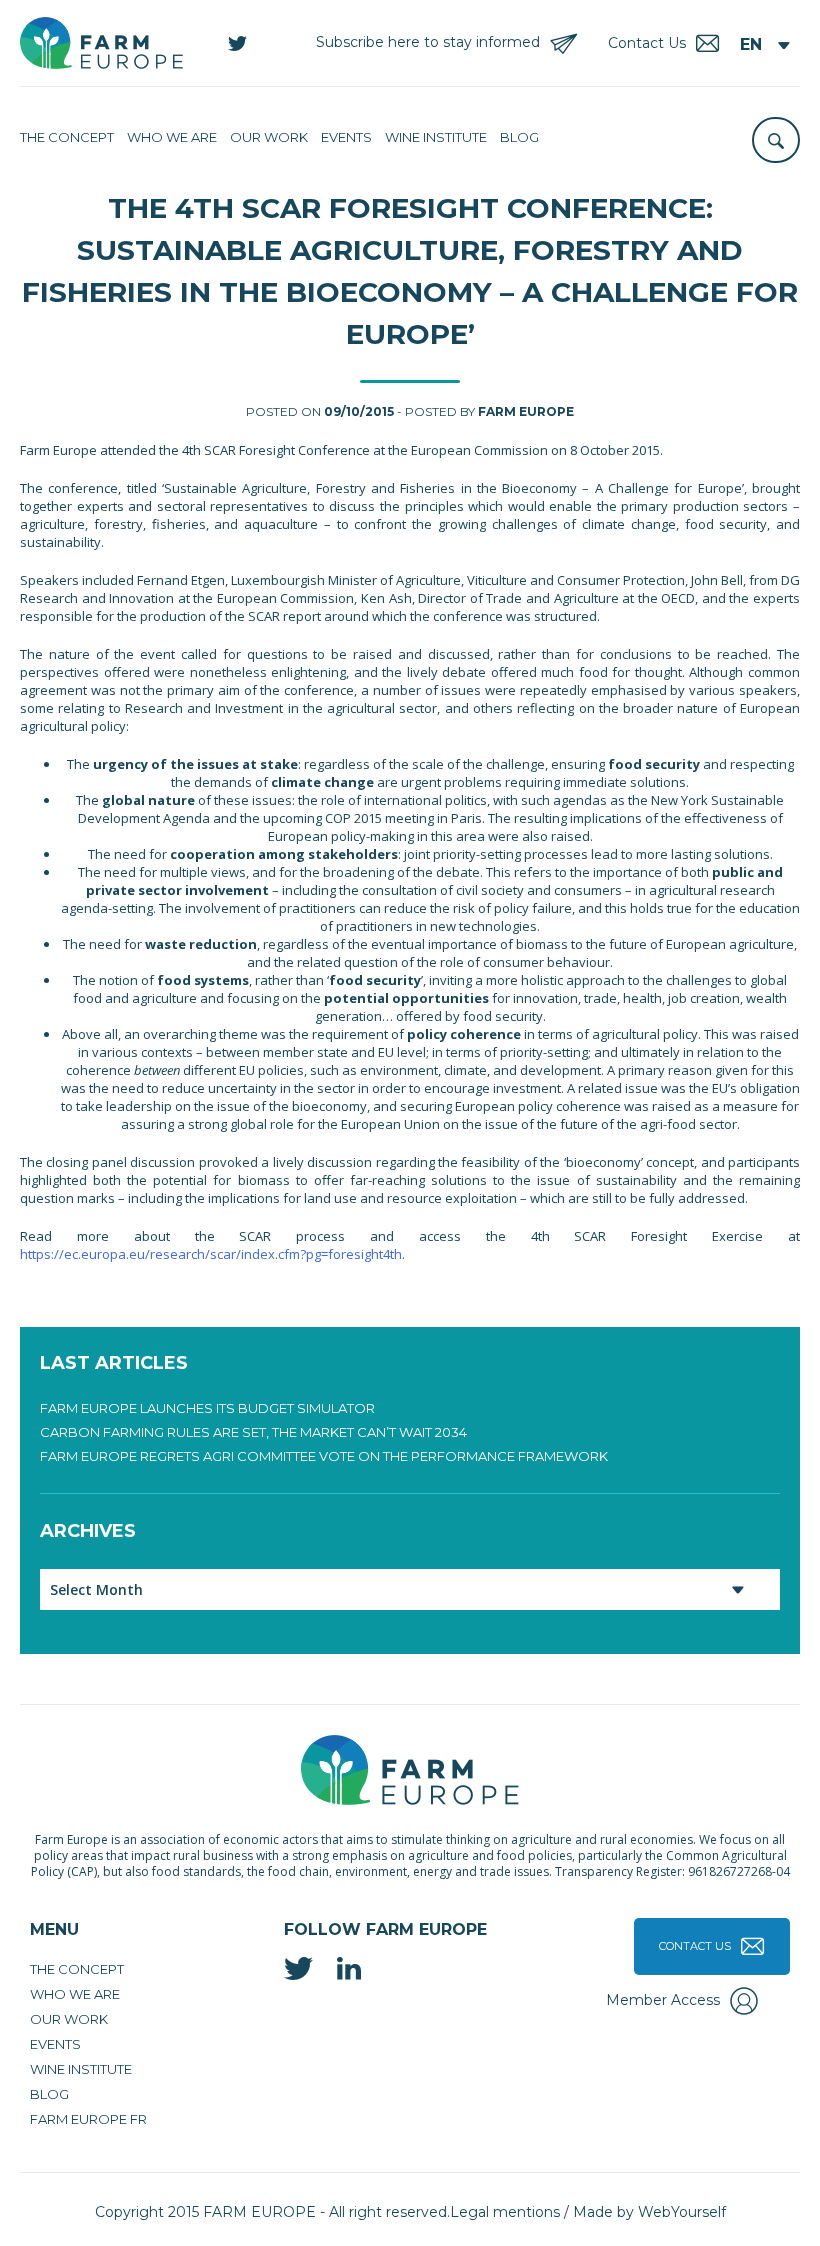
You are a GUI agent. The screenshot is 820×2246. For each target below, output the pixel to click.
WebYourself (682, 2212)
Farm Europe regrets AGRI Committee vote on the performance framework (324, 1456)
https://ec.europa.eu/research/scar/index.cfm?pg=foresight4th (211, 1254)
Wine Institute (436, 137)
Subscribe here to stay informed (428, 42)
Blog (519, 137)
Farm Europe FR (88, 2119)
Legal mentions (505, 2212)
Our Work (269, 137)
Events (346, 137)
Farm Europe (526, 411)
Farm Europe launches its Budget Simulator (207, 1408)
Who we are (172, 137)
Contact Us (695, 1946)
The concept (67, 137)
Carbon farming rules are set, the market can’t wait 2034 (253, 1432)
